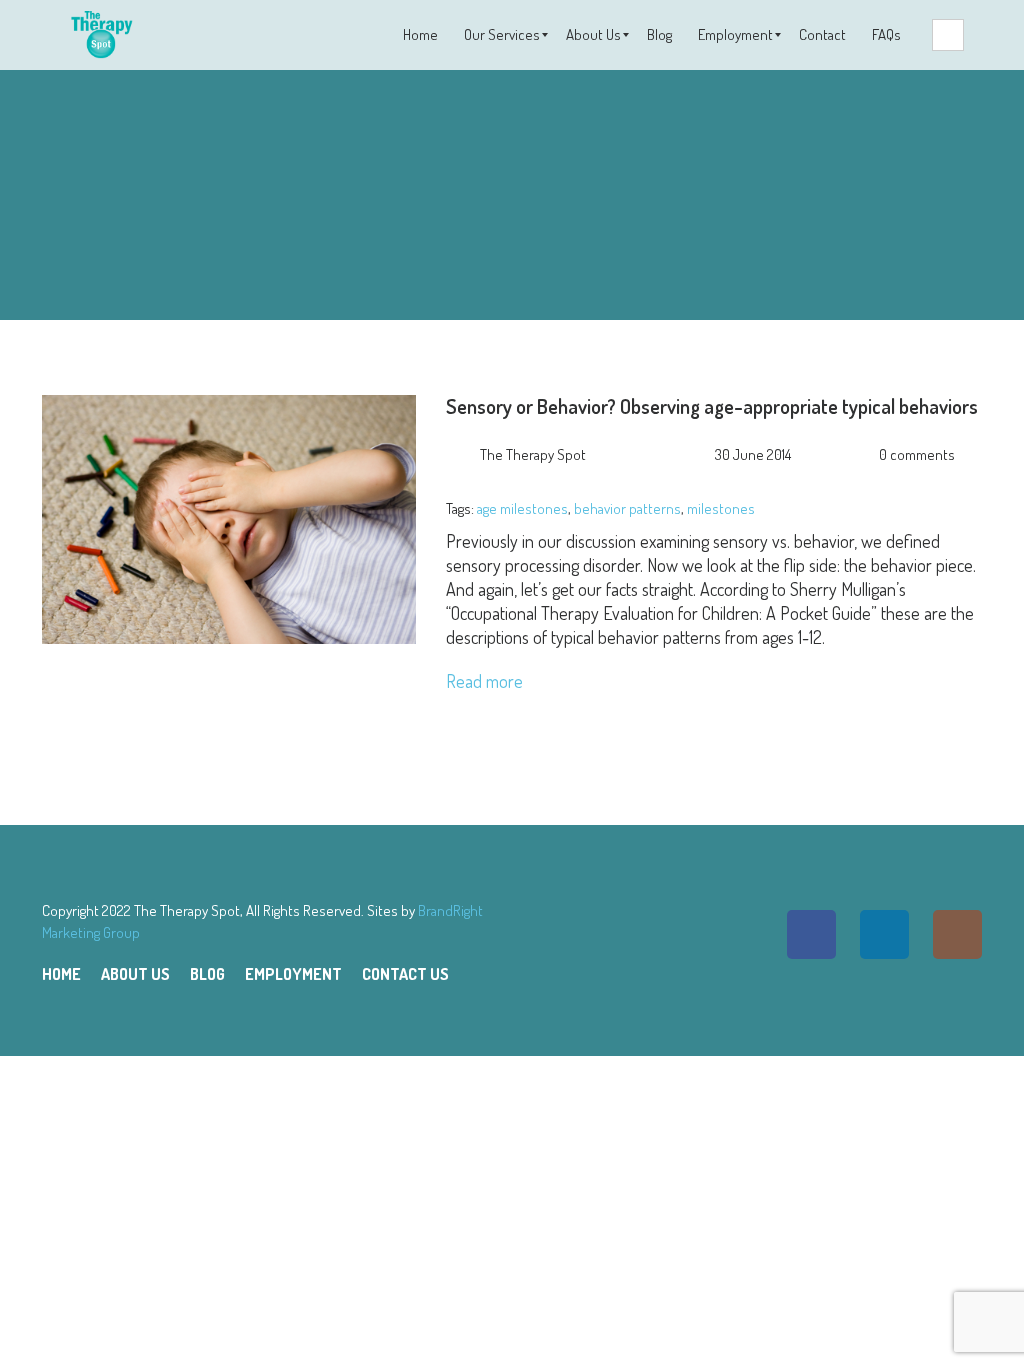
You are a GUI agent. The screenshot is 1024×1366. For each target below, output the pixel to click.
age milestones (522, 508)
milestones (721, 508)
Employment (293, 974)
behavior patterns (627, 508)
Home (61, 974)
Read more (484, 681)
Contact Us (405, 974)
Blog (207, 974)
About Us (135, 974)
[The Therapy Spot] (100, 35)
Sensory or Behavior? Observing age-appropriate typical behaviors (712, 406)
